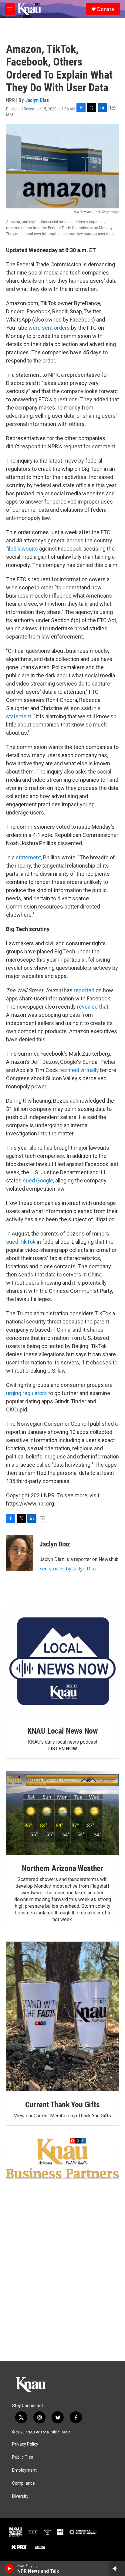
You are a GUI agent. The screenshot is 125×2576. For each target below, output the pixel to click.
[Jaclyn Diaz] (20, 1553)
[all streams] (117, 2568)
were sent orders (49, 328)
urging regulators (27, 1393)
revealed (87, 1007)
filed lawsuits (22, 549)
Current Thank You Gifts (62, 2105)
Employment (24, 2470)
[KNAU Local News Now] (62, 1661)
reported (84, 990)
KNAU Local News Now (62, 1731)
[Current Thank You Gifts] (62, 2016)
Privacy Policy (25, 2444)
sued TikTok (21, 1242)
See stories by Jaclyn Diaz (68, 1569)
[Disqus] (62, 2279)
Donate (106, 9)
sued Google (38, 1180)
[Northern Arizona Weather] (62, 1813)
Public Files (23, 2457)
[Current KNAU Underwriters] (62, 2158)
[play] (9, 2568)
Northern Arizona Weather (62, 1868)
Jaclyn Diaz (37, 100)
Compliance (24, 2483)
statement (28, 857)
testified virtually (79, 1070)
